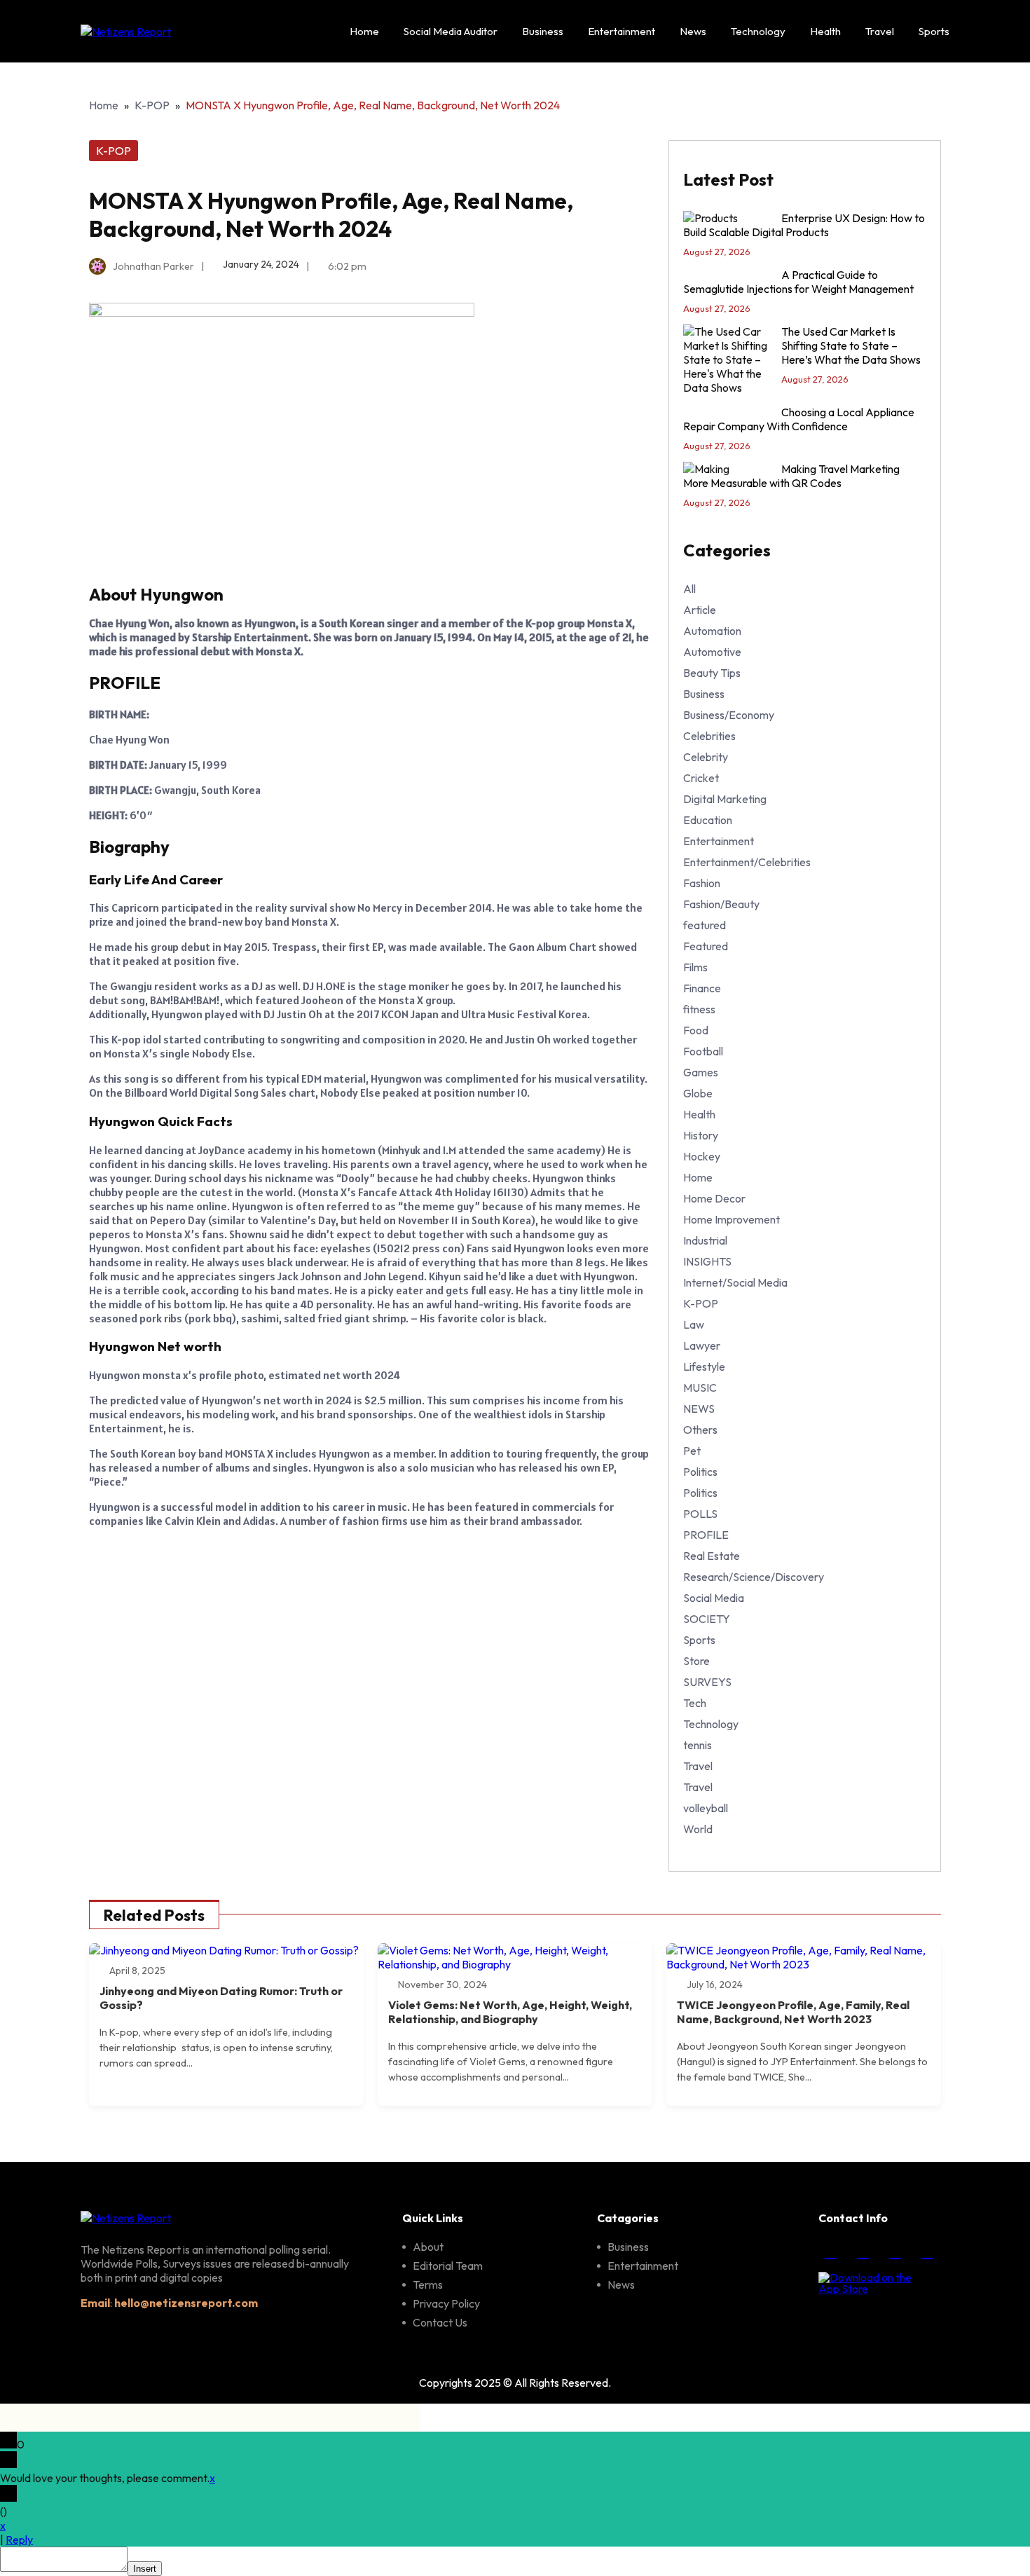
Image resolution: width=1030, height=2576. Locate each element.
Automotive (712, 652)
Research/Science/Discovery (754, 1577)
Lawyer (702, 1345)
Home (364, 31)
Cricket (701, 778)
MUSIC (700, 1388)
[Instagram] (863, 2252)
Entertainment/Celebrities (747, 862)
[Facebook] (830, 2252)
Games (701, 1072)
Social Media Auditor (451, 31)
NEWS (699, 1409)
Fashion (702, 883)
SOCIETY (707, 1619)
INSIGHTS (707, 1261)
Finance (702, 988)
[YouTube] (927, 2252)
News (693, 31)
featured (705, 925)
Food (696, 1030)
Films (695, 967)
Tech (695, 1703)
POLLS (700, 1514)
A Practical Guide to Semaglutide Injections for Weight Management (798, 282)
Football (703, 1051)
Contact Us (440, 2322)
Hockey (702, 1156)
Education (708, 820)
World (698, 1829)
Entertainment (622, 31)
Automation (712, 631)
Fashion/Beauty (721, 904)
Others (700, 1430)
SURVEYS (707, 1682)
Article (700, 610)
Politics (700, 1472)
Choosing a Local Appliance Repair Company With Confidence (799, 419)
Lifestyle (704, 1366)
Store (696, 1661)
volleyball (706, 1808)
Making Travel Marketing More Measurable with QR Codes (791, 476)
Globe (698, 1093)
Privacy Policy (446, 2303)
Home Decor (714, 1198)
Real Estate (712, 1556)
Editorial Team (448, 2266)
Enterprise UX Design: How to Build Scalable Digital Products (804, 225)
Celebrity (706, 757)
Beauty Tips (712, 673)
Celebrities (709, 736)
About (428, 2247)
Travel (880, 31)
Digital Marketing (725, 799)
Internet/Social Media (735, 1282)
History (701, 1135)
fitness (699, 1009)
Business (543, 31)
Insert (145, 2569)
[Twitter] (895, 2252)
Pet (692, 1451)
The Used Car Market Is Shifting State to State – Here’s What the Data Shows (851, 345)
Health (825, 31)
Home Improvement (732, 1219)
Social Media (714, 1598)
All (689, 589)
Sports (934, 31)
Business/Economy (729, 715)
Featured (706, 946)
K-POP (152, 105)
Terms (428, 2284)
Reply (19, 2540)
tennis (698, 1745)
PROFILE (706, 1535)
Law (694, 1324)
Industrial (705, 1240)
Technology (758, 31)
